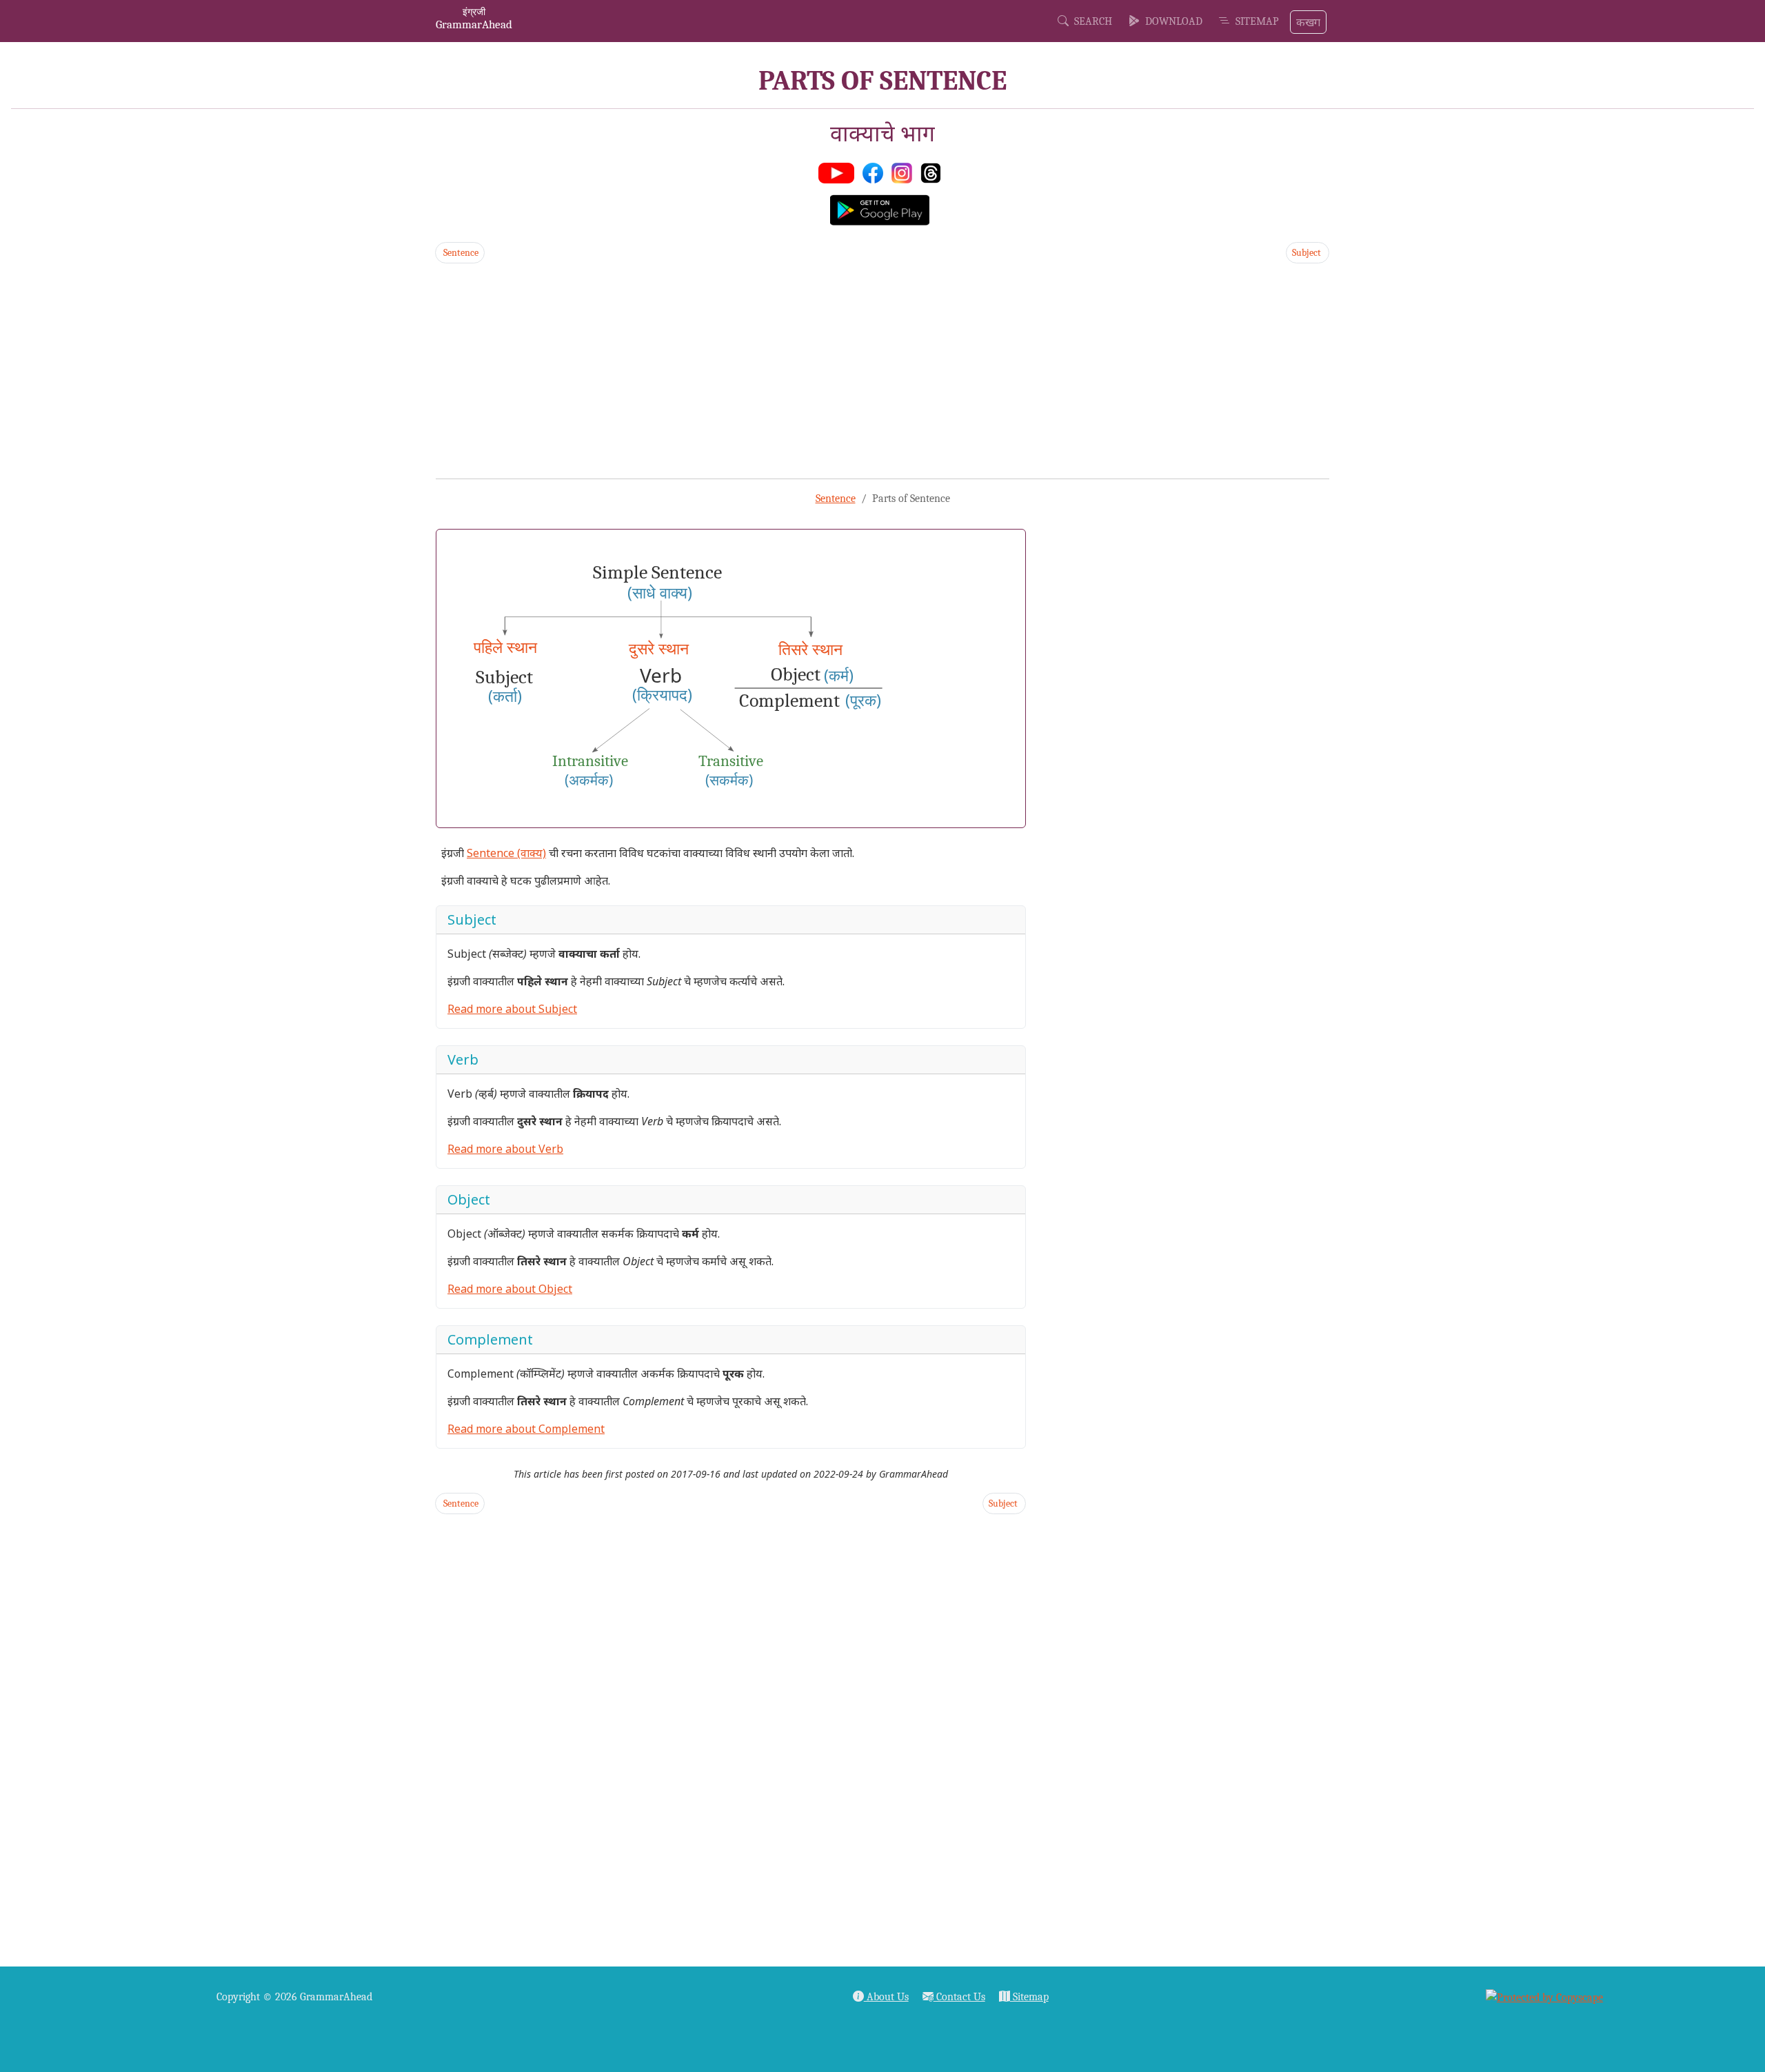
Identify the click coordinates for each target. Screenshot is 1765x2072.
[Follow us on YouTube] (839, 172)
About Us (886, 1997)
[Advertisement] (849, 371)
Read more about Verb (505, 1149)
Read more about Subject (512, 1009)
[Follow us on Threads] (934, 172)
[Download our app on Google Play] (882, 209)
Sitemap (1254, 21)
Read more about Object (510, 1289)
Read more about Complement (526, 1429)
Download (1171, 21)
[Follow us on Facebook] (876, 172)
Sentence (460, 253)
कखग (1308, 22)
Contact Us (959, 1997)
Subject (1308, 253)
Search (1090, 21)
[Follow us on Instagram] (905, 172)
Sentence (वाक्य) (506, 853)
